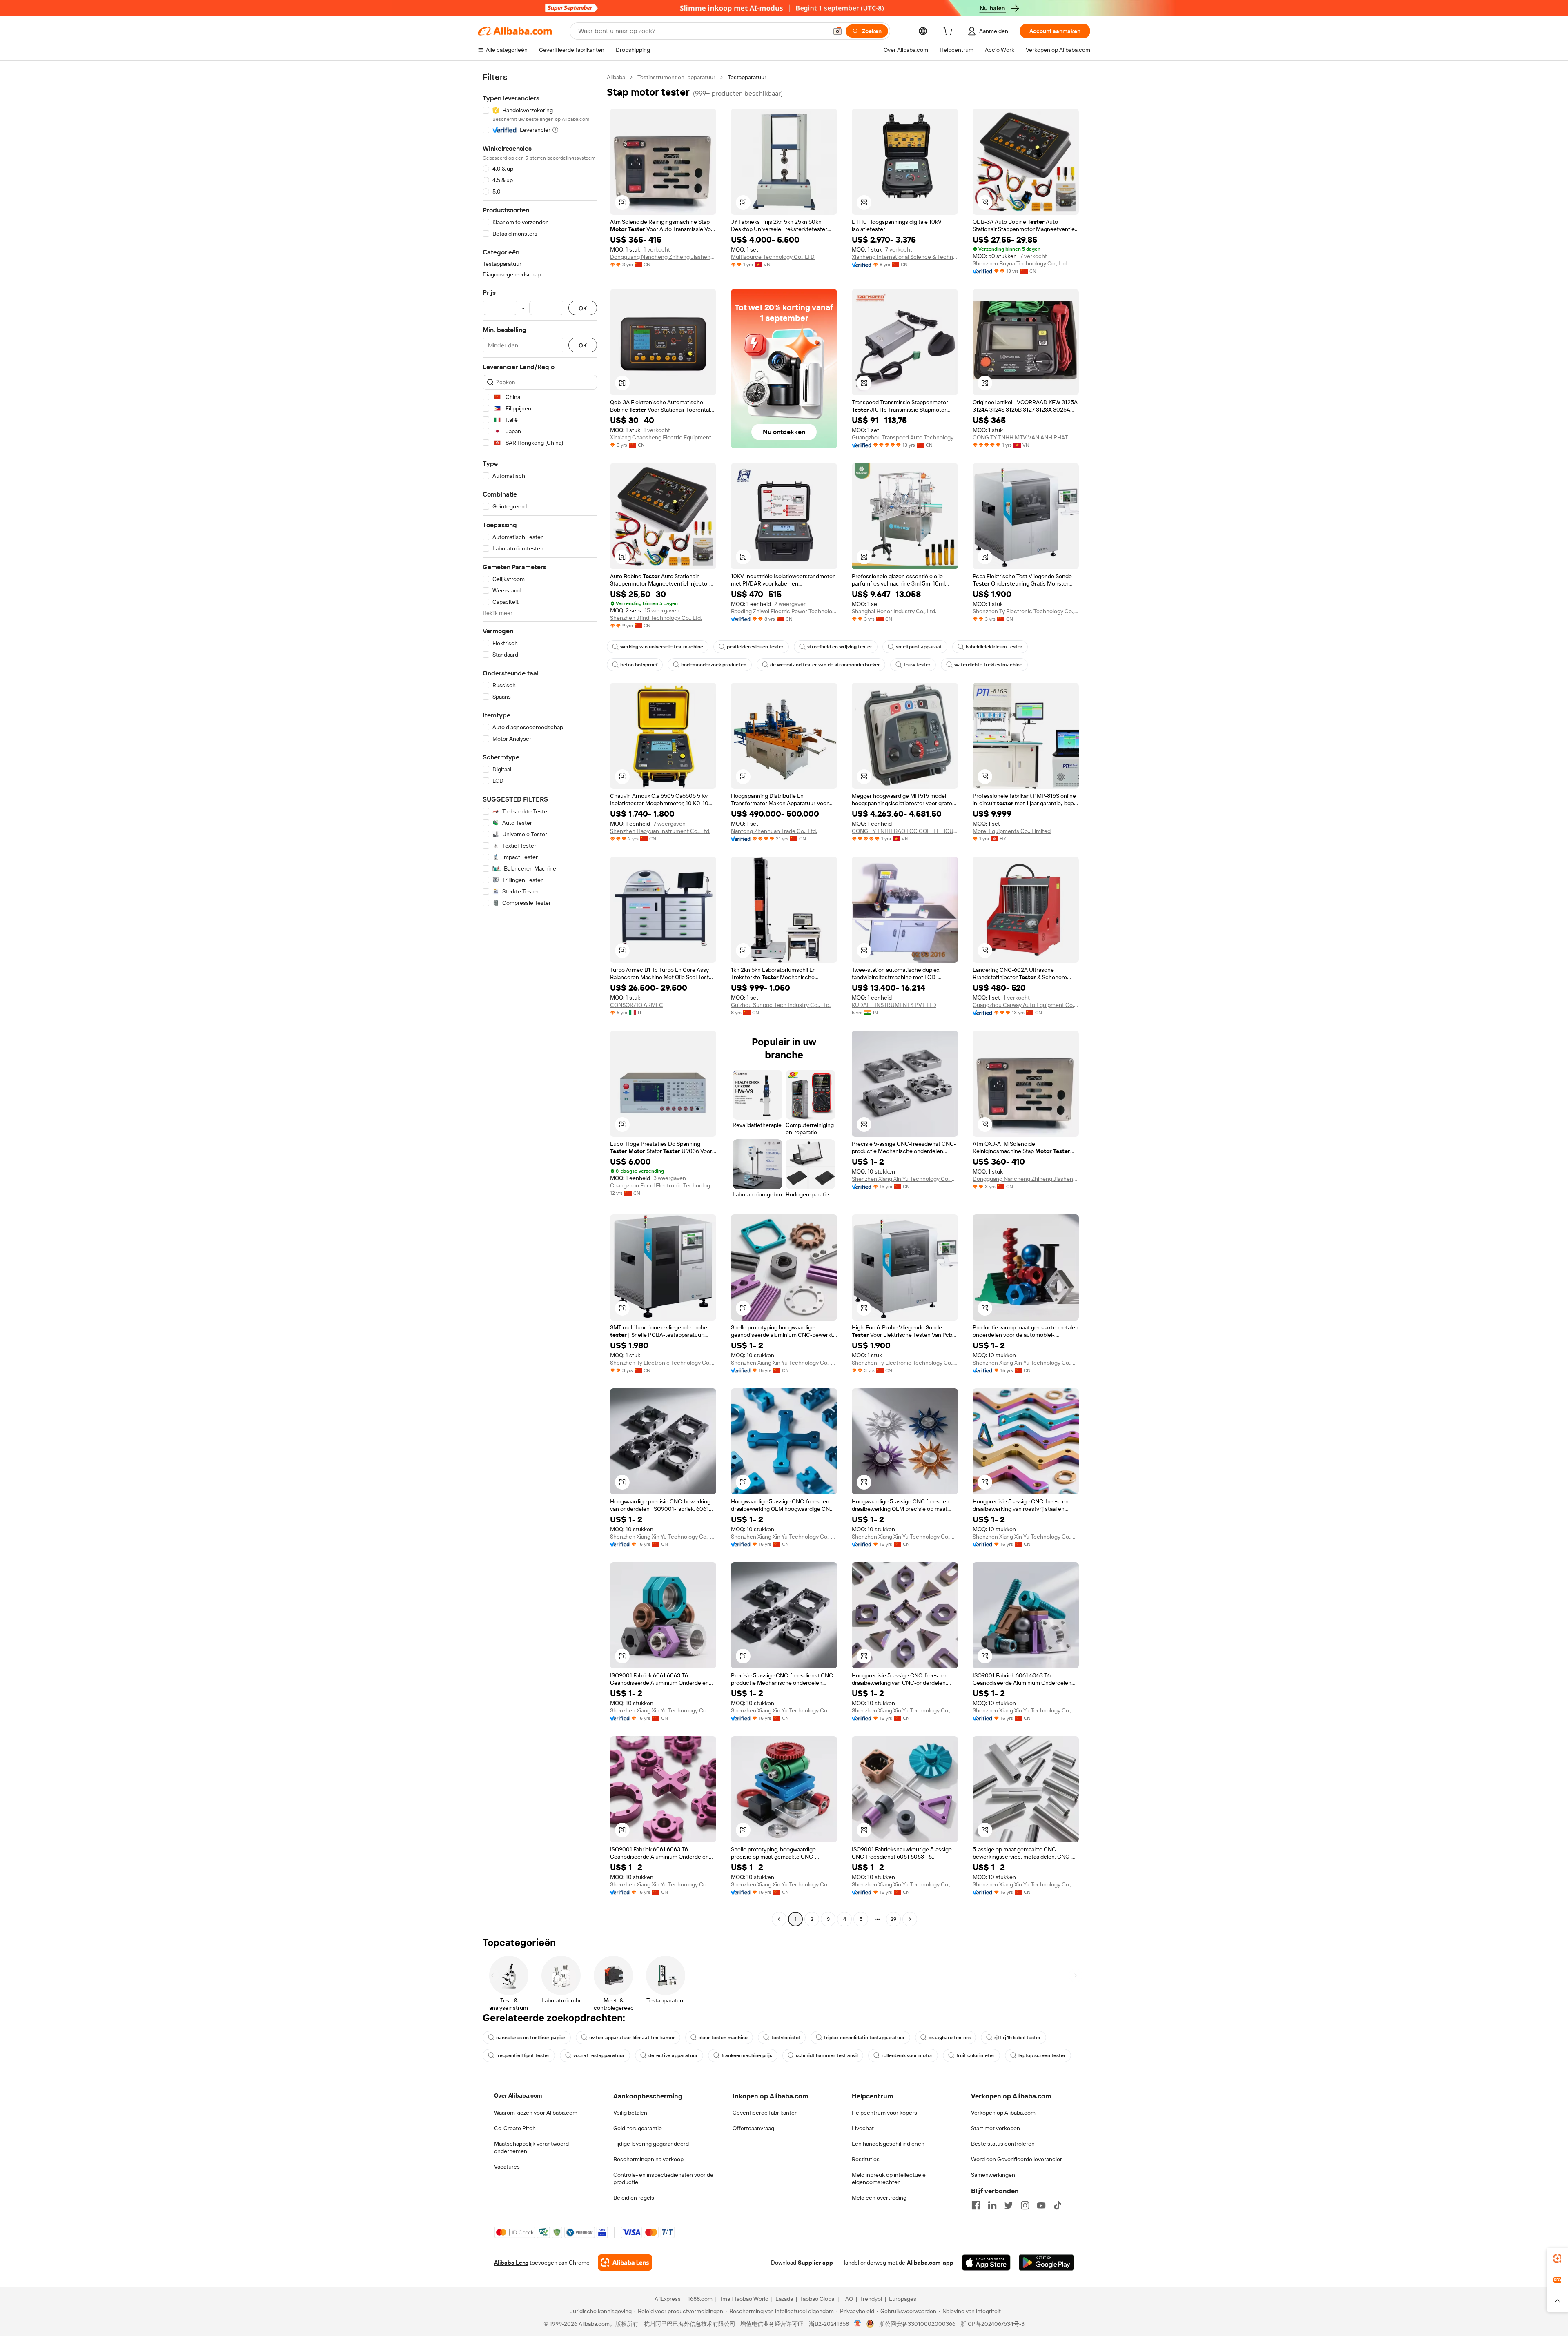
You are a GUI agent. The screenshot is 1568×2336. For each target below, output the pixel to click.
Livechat (863, 2128)
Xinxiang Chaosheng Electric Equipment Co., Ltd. (663, 437)
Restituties (866, 2159)
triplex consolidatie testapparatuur (864, 2038)
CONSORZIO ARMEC (637, 1005)
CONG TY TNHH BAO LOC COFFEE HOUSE (905, 831)
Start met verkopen (996, 2128)
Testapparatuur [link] (747, 77)
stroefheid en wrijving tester (840, 647)
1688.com (700, 2299)
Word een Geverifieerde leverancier (1017, 2159)
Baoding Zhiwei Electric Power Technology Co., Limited (784, 611)
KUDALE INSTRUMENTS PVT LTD (894, 1005)
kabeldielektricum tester (994, 647)
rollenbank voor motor (907, 2055)
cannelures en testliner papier (531, 2038)
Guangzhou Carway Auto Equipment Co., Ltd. (1026, 1005)
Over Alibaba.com (518, 2095)
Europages (903, 2299)
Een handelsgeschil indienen (888, 2144)
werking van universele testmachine (662, 647)
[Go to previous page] (779, 1919)
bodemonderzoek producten (714, 665)
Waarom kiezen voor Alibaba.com (536, 2113)
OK (583, 308)
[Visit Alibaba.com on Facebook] (976, 2205)
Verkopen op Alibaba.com (1003, 2113)
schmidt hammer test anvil (827, 2055)
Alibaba (616, 77)
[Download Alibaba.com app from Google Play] (1046, 2263)
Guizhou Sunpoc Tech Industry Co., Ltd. (781, 1005)
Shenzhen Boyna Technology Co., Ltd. (1020, 263)
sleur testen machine (723, 2038)
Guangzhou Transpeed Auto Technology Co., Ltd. (905, 437)
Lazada (784, 2299)
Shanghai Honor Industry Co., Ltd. (894, 611)
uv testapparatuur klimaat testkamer (632, 2038)
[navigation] (540, 999)
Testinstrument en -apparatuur (676, 77)
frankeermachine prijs (747, 2055)
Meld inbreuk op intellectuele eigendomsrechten (889, 2178)
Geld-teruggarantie (638, 2128)
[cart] (949, 32)
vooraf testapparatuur (599, 2055)
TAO (848, 2299)
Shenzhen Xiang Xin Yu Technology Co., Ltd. (905, 1179)
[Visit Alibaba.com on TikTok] (1058, 2205)
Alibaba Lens (511, 2263)
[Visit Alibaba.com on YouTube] (1041, 2205)
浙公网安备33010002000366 (917, 2324)
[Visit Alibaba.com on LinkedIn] (992, 2205)
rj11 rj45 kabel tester (1018, 2038)
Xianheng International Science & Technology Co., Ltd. (905, 257)
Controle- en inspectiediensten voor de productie (663, 2178)
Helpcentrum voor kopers (884, 2113)
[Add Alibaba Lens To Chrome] (625, 2263)
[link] (1557, 2258)
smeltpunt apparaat (919, 647)
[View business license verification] (858, 2324)
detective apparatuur (673, 2055)
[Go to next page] (910, 1919)
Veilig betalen (630, 2113)
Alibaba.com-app (930, 2263)
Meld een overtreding (879, 2198)
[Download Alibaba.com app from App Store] (986, 2263)
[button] (837, 31)
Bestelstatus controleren (1003, 2144)
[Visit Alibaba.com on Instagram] (1025, 2205)
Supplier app (815, 2263)
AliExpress (668, 2299)
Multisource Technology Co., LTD (773, 257)
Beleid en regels (634, 2198)
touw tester (917, 665)
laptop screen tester (1042, 2055)
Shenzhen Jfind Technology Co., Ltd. (656, 618)
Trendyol (871, 2299)
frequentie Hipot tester (523, 2055)
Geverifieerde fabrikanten (765, 2113)
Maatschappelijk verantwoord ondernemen (531, 2147)
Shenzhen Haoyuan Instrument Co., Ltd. (660, 831)
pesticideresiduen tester (755, 647)
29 (893, 1919)
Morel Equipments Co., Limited (1012, 831)
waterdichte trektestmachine (988, 665)
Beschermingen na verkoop (648, 2159)
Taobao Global (818, 2299)
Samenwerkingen (993, 2175)
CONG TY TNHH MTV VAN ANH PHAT (1020, 437)
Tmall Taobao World (744, 2299)
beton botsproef (639, 665)
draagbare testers (950, 2038)
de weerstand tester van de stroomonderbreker (825, 665)
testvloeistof (786, 2038)
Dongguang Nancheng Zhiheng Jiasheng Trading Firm (663, 257)
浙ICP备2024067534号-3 (992, 2324)
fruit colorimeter (976, 2055)
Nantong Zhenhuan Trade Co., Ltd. (774, 831)
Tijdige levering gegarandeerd (651, 2144)
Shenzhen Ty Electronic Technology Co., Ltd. (1026, 611)
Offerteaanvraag (753, 2128)
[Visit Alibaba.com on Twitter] (1009, 2205)
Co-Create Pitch (515, 2128)
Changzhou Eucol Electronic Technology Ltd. (663, 1185)
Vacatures (507, 2167)
